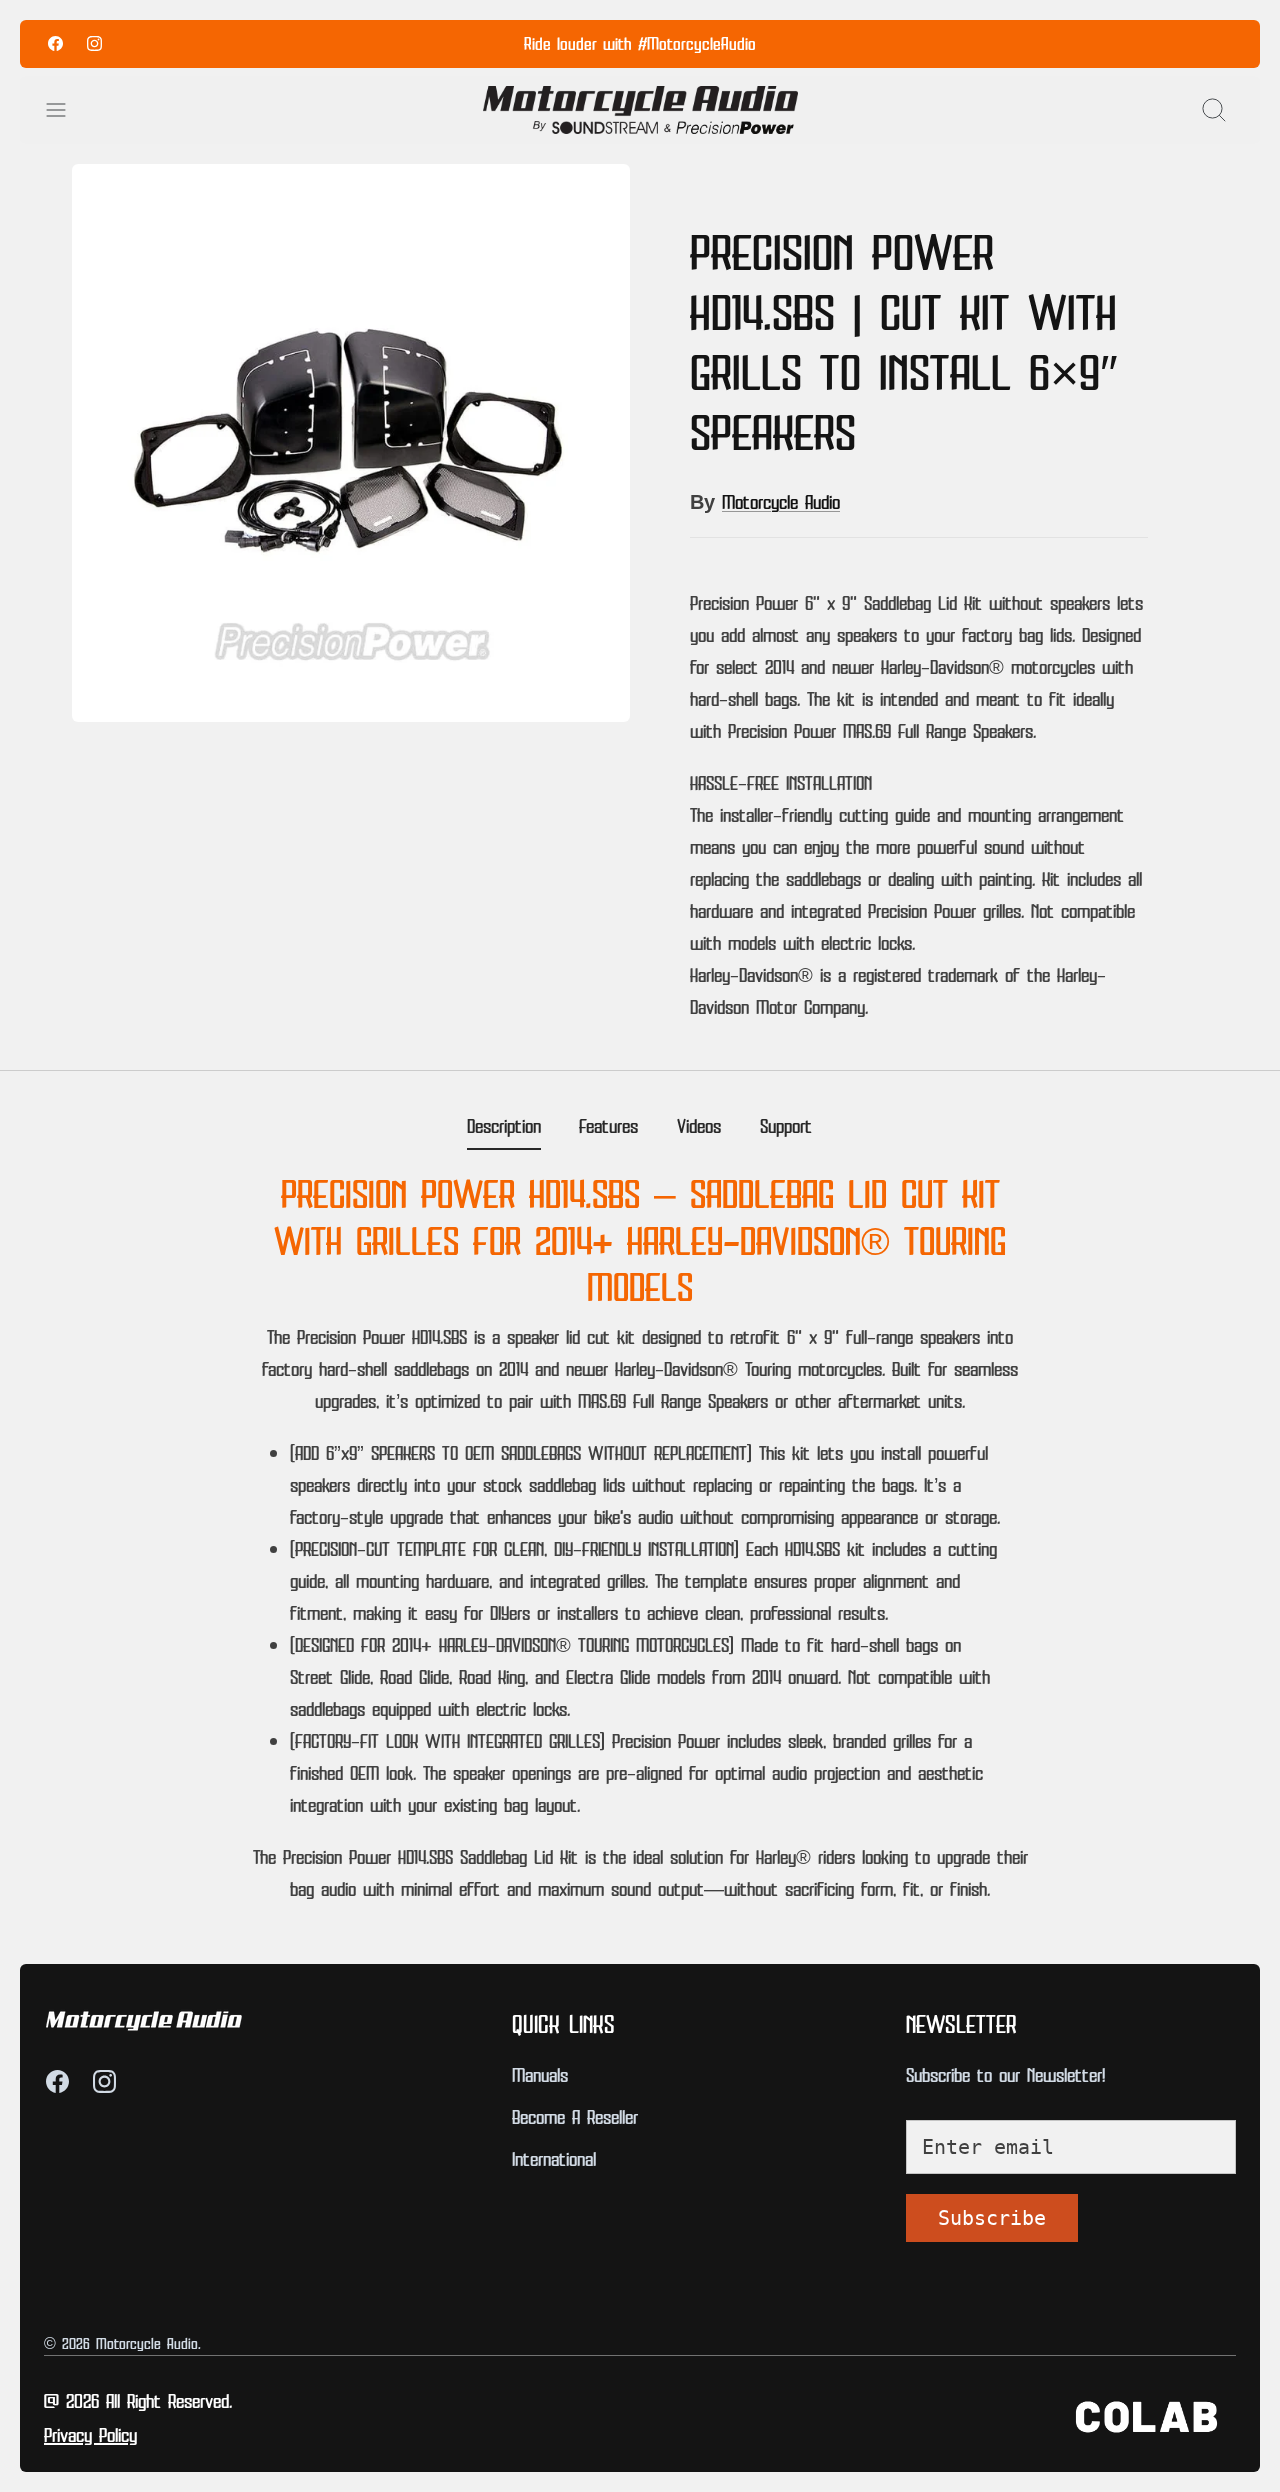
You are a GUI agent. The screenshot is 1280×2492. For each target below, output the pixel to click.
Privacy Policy (90, 2434)
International (554, 2158)
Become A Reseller (575, 2116)
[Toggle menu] (66, 110)
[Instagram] (94, 43)
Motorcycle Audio (781, 501)
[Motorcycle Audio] (640, 110)
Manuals (540, 2074)
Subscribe (992, 2218)
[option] (351, 443)
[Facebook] (55, 43)
